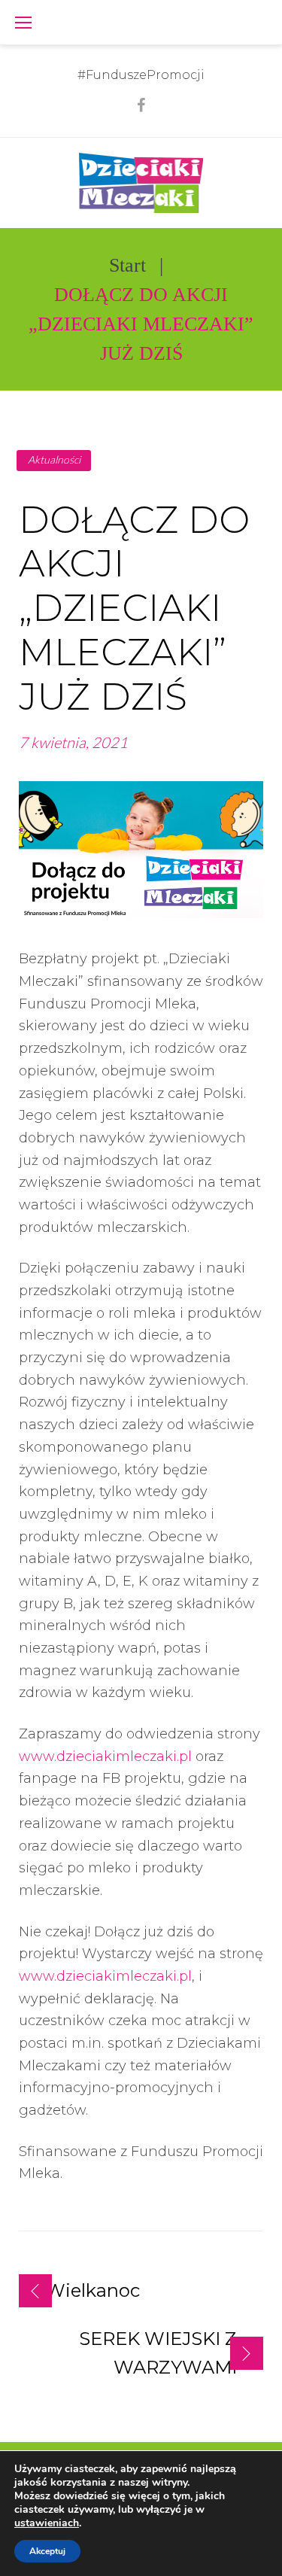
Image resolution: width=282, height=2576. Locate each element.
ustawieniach (47, 2523)
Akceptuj (47, 2551)
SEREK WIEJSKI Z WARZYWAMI (158, 2353)
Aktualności (54, 459)
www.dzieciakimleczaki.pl (105, 1756)
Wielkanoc (92, 2290)
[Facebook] (141, 105)
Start (127, 265)
